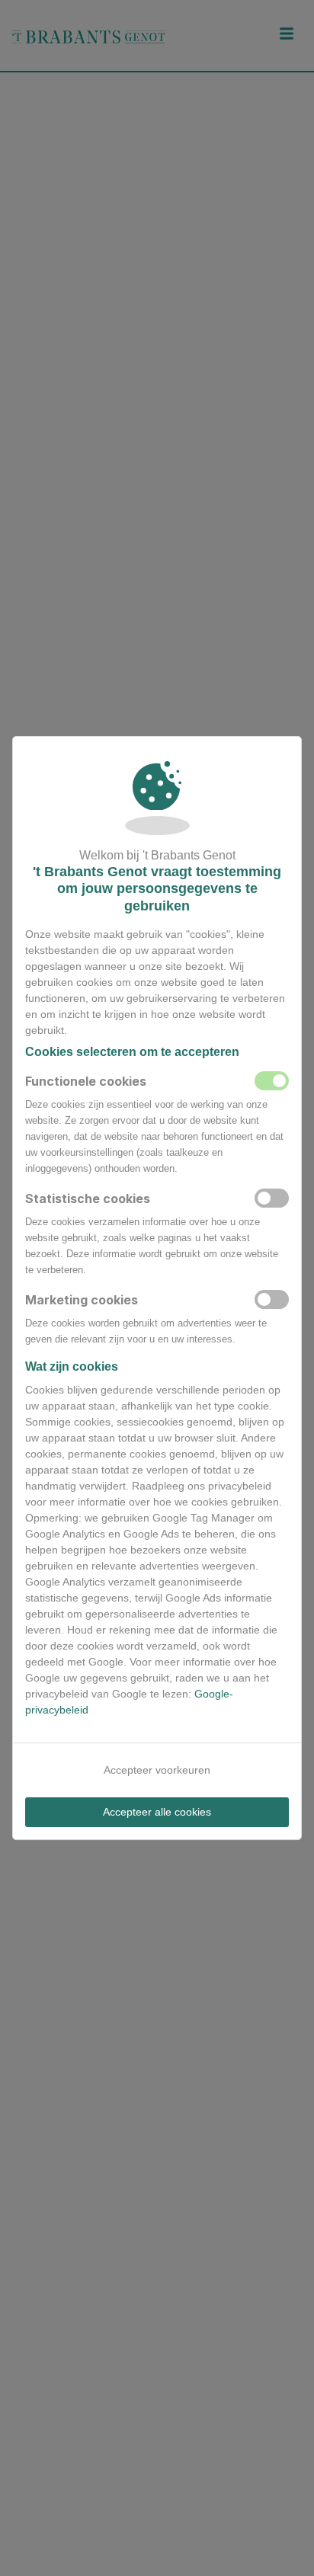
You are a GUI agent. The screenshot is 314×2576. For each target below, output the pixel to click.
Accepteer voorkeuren (157, 1770)
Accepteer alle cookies (157, 1812)
